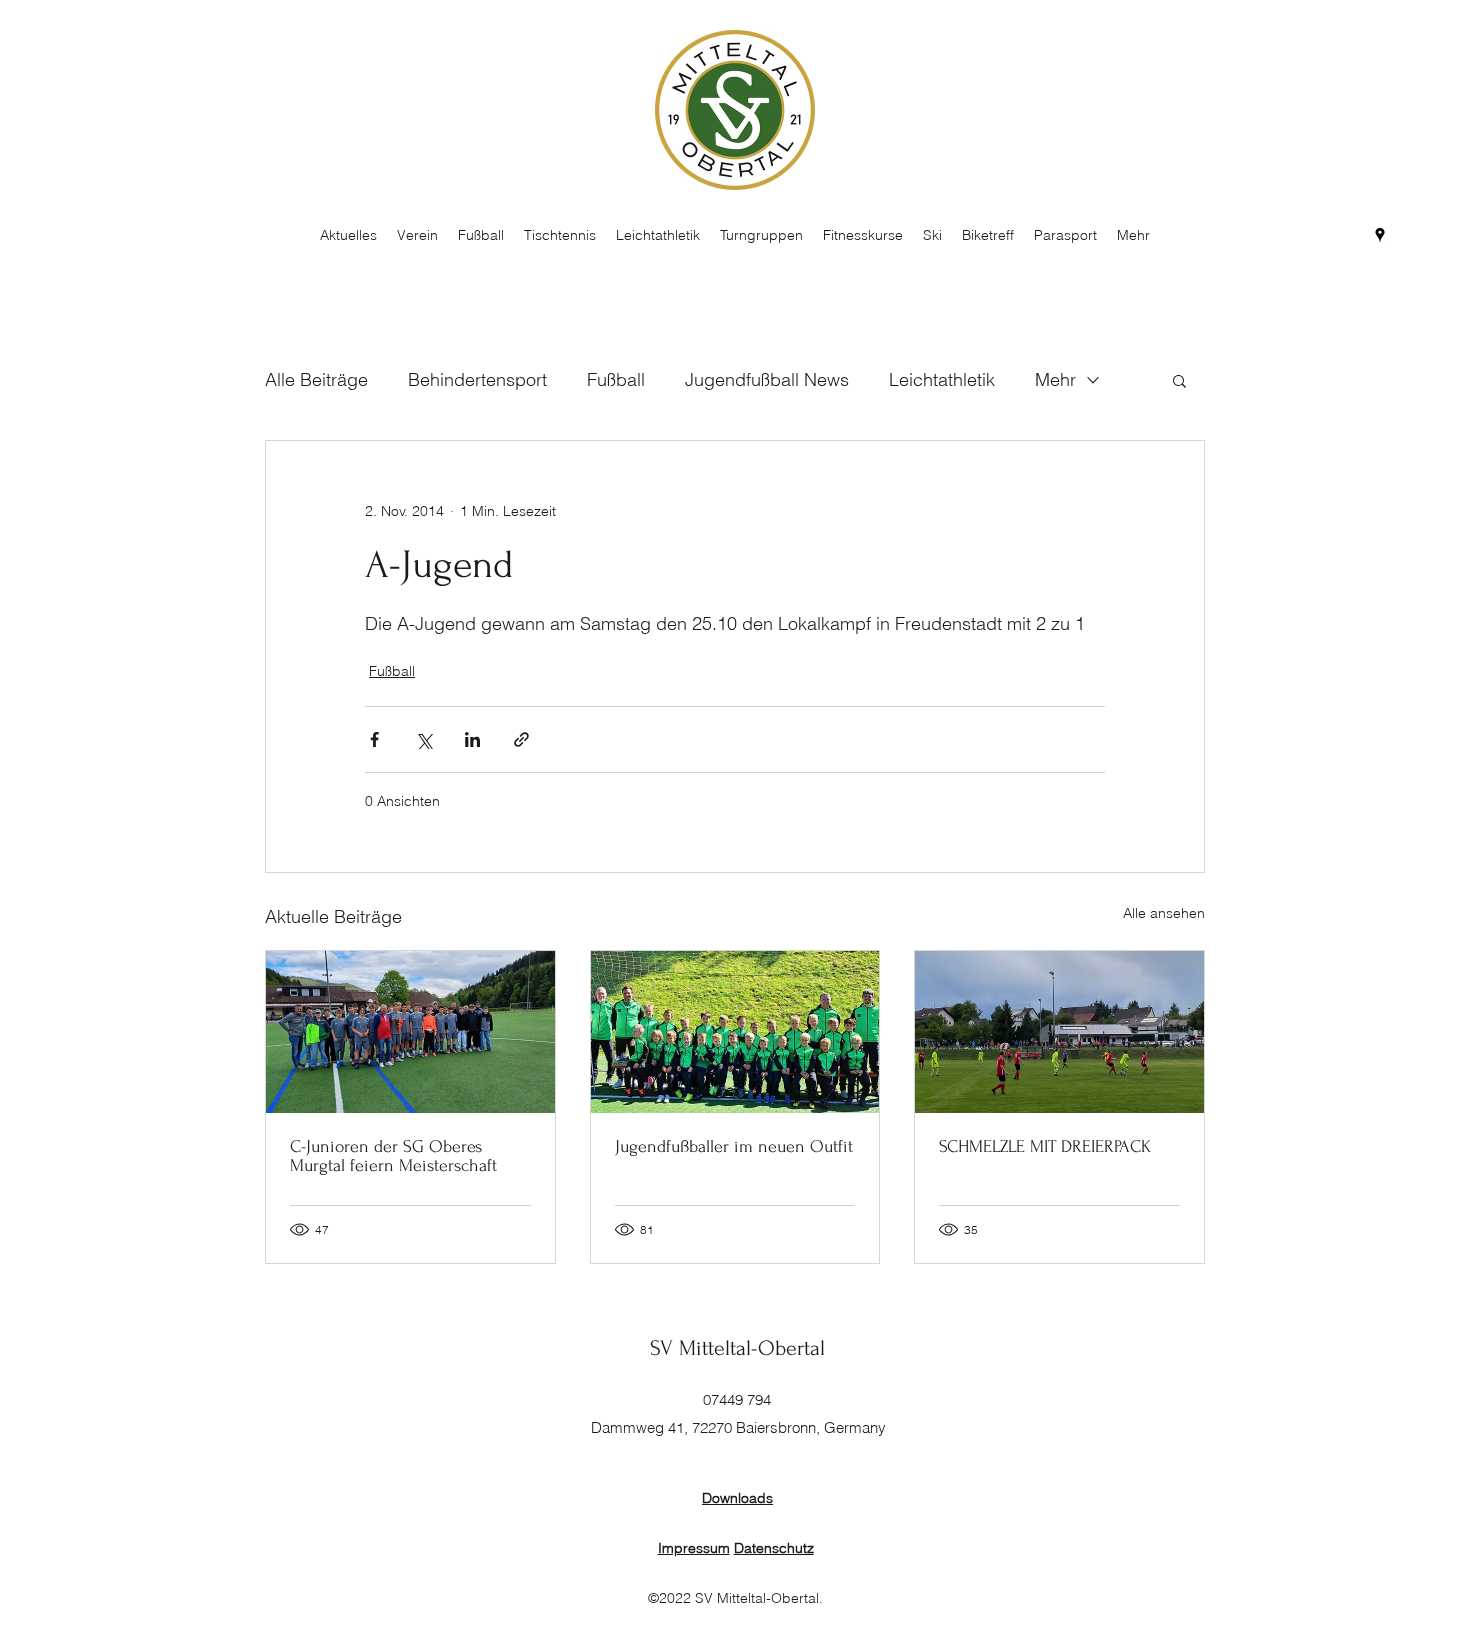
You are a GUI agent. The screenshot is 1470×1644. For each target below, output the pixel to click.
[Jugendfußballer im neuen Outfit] (735, 1032)
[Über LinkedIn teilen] (472, 739)
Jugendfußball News (767, 379)
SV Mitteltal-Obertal (737, 1348)
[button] (1179, 380)
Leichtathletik (942, 379)
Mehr (1055, 379)
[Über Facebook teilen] (374, 739)
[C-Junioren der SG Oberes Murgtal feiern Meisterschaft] (410, 1032)
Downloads (737, 1498)
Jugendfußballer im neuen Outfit (734, 1146)
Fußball (616, 379)
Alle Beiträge (316, 379)
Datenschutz (774, 1548)
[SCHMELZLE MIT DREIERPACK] (1059, 1032)
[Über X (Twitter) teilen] (423, 739)
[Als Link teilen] (521, 739)
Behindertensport (477, 379)
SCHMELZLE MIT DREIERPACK (1045, 1146)
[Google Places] (1380, 235)
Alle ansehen (1164, 913)
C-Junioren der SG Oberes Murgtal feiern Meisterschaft (393, 1156)
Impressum (694, 1548)
